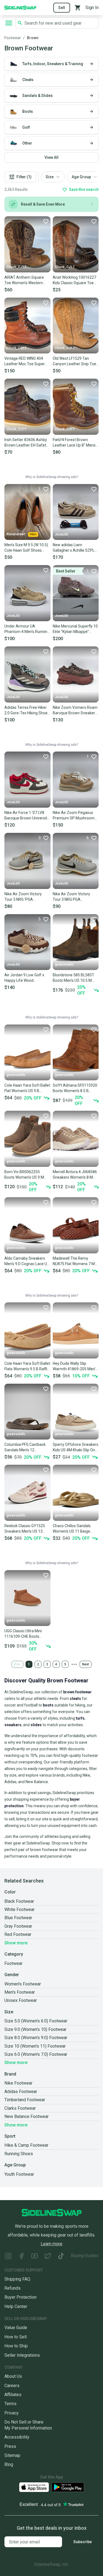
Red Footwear (18, 1934)
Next (86, 1664)
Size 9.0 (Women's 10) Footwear (35, 2029)
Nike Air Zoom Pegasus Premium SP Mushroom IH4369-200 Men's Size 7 (74, 816)
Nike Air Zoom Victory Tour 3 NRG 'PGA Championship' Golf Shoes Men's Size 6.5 (27, 897)
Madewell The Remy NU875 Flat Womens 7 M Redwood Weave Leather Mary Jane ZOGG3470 (74, 1261)
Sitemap (12, 2455)
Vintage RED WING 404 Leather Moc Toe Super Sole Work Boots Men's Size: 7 (25, 361)
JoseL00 (62, 534)
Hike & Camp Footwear (26, 2145)
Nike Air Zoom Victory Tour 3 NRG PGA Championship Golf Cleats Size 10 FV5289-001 (75, 897)
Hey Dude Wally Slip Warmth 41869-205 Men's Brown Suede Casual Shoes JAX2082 (75, 1366)
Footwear (13, 38)
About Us (13, 2376)
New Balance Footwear (27, 2116)
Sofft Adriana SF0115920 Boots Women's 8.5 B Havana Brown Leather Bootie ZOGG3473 (75, 1088)
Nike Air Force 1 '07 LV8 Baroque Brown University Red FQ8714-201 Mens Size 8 (27, 816)
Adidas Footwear (21, 2092)
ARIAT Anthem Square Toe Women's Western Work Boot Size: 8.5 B (24, 280)
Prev (17, 1664)
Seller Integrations (22, 2355)
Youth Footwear (19, 2174)
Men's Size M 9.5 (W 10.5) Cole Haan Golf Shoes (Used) (26, 548)
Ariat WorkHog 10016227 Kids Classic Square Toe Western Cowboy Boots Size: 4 (74, 280)
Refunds (12, 2288)
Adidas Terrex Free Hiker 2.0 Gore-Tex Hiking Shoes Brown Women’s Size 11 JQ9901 (27, 710)
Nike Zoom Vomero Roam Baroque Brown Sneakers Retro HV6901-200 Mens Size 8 (75, 710)
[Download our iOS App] (34, 2487)
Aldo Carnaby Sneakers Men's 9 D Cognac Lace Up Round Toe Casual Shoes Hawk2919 (27, 1261)
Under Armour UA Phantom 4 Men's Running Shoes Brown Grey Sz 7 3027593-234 (27, 629)
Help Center (16, 2306)
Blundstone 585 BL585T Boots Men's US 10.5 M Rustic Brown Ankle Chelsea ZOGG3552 (73, 978)
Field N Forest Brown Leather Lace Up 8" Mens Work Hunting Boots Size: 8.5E (74, 443)
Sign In (92, 8)
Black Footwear (19, 1901)
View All (51, 157)
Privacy (12, 2413)
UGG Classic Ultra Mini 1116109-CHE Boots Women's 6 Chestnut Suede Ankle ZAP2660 (24, 1634)
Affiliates (13, 2395)
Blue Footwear (18, 1918)
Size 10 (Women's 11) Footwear (35, 2046)
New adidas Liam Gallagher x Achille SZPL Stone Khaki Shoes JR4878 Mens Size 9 (74, 548)
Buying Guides (85, 2256)
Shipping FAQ (17, 2279)
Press (10, 2446)
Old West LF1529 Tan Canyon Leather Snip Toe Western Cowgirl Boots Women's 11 (74, 361)
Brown (33, 38)
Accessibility (17, 2437)
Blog (9, 2464)
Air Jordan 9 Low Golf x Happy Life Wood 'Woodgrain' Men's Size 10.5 (24, 978)
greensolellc (64, 965)
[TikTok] (61, 2257)
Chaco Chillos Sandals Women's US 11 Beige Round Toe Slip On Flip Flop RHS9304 (72, 1529)
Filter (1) (24, 177)
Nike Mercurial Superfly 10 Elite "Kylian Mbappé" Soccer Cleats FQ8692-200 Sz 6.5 (75, 629)
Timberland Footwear (25, 2100)
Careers (12, 2386)
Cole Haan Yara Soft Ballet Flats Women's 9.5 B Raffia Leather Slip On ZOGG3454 (27, 1366)
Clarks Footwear (20, 2108)
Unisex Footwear (21, 2000)
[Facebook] (21, 2257)
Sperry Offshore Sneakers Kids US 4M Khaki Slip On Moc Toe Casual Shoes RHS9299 (76, 1447)
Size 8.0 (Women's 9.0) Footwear (36, 2038)
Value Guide (16, 2328)
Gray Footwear (18, 1926)
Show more (16, 1943)
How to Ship (16, 2346)
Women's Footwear (23, 1984)
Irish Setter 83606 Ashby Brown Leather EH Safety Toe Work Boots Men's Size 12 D (26, 443)
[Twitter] (48, 2257)
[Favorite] (46, 221)
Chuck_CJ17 (16, 267)
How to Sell (16, 2337)
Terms (10, 2404)
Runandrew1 (16, 534)
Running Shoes (19, 2154)
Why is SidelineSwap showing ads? (52, 477)
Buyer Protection (20, 2297)
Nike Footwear (18, 2083)
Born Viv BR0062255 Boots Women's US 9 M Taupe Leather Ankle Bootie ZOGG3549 (24, 1175)
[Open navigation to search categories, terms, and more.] (9, 23)
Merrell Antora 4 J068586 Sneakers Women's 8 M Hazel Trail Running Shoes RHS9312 (75, 1175)
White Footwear (20, 1909)
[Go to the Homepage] (20, 7)
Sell (62, 8)
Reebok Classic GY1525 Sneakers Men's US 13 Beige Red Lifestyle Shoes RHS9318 (27, 1529)
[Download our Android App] (68, 2487)
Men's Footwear (20, 1992)
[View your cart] (78, 8)
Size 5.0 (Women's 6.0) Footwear (36, 2021)
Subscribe (83, 2542)
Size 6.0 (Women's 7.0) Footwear (36, 2054)
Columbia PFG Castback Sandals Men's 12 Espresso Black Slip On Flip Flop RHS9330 (27, 1447)
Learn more (51, 2244)
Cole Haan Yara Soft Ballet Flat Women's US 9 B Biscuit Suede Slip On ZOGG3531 (27, 1088)
